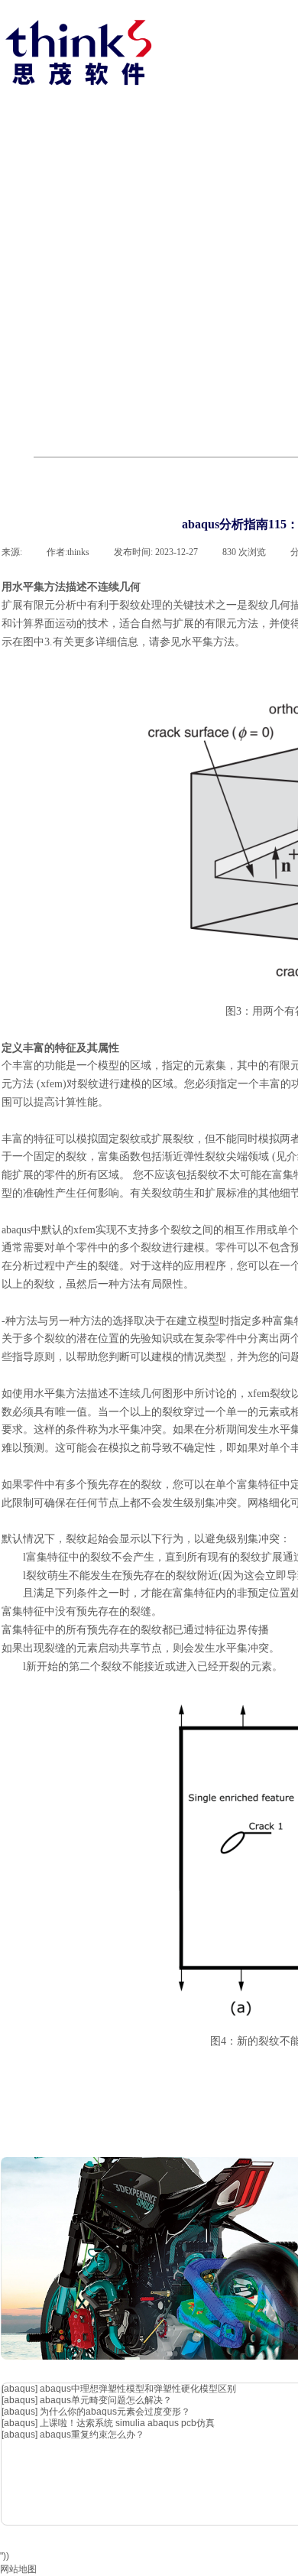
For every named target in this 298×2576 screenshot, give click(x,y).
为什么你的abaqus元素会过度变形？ (115, 2412)
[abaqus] (19, 2389)
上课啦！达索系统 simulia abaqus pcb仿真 (127, 2423)
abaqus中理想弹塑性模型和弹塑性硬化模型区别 (138, 2389)
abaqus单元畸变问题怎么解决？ (106, 2400)
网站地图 (18, 2569)
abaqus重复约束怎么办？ (92, 2435)
